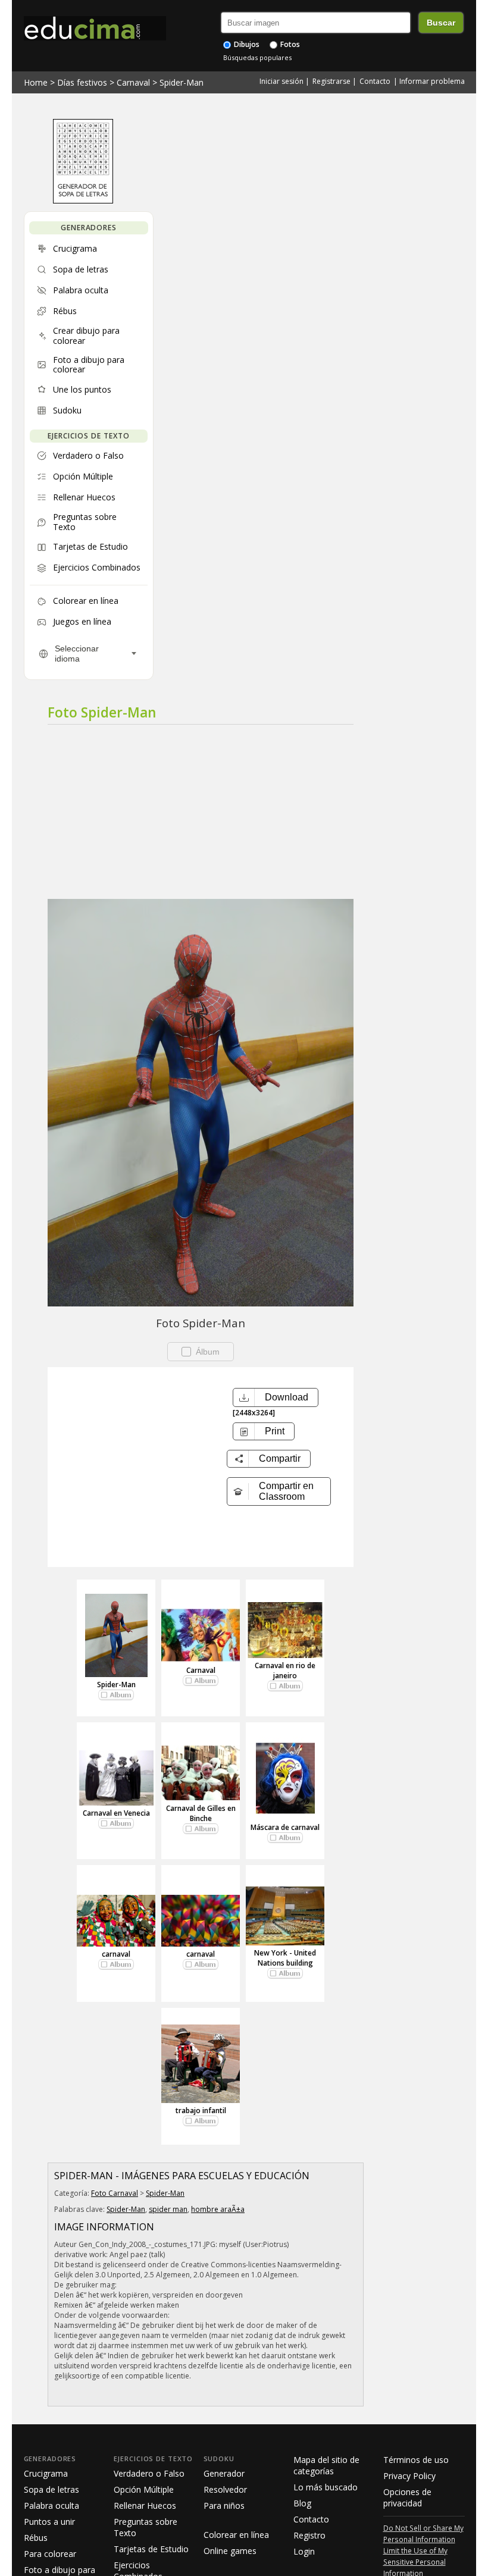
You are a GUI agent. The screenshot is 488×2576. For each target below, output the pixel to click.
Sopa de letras (51, 2489)
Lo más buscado (326, 2487)
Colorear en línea (236, 2535)
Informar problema (432, 81)
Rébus (36, 2538)
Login (304, 2551)
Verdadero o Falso (149, 2473)
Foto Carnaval (115, 2193)
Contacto (375, 81)
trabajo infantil (201, 2110)
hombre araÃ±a (218, 2209)
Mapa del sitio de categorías (326, 2465)
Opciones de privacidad (407, 2497)
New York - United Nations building (285, 1958)
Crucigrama (46, 2473)
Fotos (289, 44)
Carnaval (133, 82)
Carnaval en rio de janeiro (285, 1671)
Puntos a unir (49, 2522)
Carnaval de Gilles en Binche (201, 1813)
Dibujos (246, 44)
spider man (168, 2209)
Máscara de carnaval (285, 1827)
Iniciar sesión (281, 81)
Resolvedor (225, 2489)
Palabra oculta (51, 2506)
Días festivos (82, 82)
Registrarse (331, 81)
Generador (224, 2473)
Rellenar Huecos (145, 2506)
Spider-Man (182, 82)
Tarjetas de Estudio (151, 2549)
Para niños (224, 2506)
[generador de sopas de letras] (83, 200)
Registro (309, 2535)
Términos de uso (416, 2460)
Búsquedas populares (257, 57)
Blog (302, 2503)
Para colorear (50, 2554)
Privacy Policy (409, 2476)
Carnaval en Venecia (116, 1813)
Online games (230, 2551)
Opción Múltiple (144, 2489)
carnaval (116, 1954)
